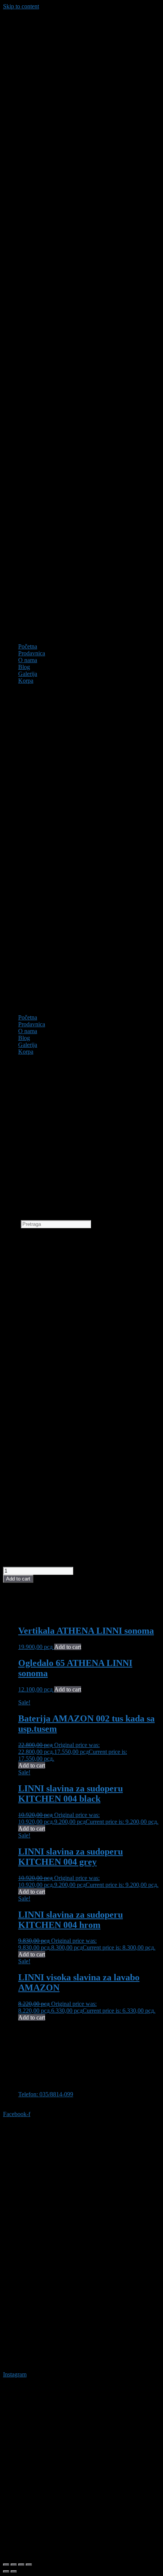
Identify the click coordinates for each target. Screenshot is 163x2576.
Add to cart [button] (68, 1647)
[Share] (21, 2565)
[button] (81, 849)
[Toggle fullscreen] (14, 2565)
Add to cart (18, 1579)
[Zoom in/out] (6, 2565)
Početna (28, 646)
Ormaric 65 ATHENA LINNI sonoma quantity (59, 1563)
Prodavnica (32, 653)
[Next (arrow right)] (14, 2571)
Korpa (26, 681)
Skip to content (21, 6)
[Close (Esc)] (29, 2565)
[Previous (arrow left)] (6, 2571)
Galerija (28, 674)
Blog (24, 667)
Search (11, 1224)
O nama (28, 660)
